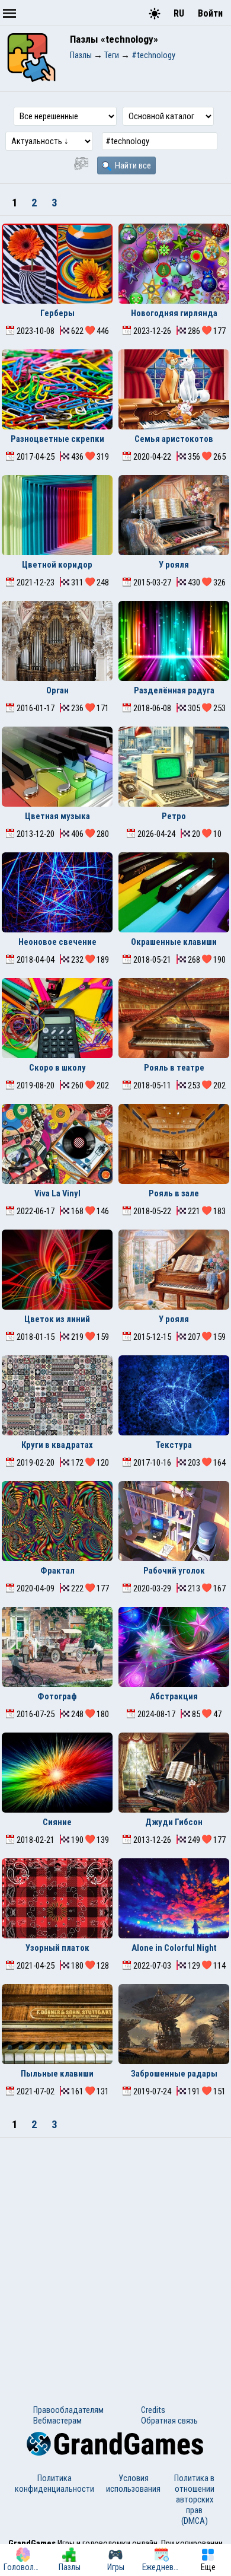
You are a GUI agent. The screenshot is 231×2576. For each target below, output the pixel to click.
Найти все (132, 165)
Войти (210, 13)
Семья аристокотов (174, 439)
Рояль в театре (174, 1068)
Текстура (174, 1445)
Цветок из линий (57, 1319)
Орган (57, 690)
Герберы (57, 313)
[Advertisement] (115, 2259)
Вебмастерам (57, 2421)
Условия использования (133, 2483)
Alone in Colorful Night (174, 1948)
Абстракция (174, 1696)
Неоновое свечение (57, 942)
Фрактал (57, 1571)
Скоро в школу (57, 1068)
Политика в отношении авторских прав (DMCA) (194, 2499)
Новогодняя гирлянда (174, 313)
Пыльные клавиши (57, 2074)
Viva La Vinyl (57, 1193)
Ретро (174, 816)
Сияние (57, 1822)
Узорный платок (57, 1948)
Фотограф (57, 1696)
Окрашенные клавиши (174, 942)
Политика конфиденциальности (54, 2483)
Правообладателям (68, 2410)
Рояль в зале (174, 1193)
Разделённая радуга (174, 690)
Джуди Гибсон (174, 1822)
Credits (153, 2410)
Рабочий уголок (174, 1571)
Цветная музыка (57, 816)
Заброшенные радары (174, 2074)
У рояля (174, 565)
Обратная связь (169, 2421)
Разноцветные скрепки (57, 439)
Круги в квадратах (57, 1445)
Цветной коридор (57, 565)
